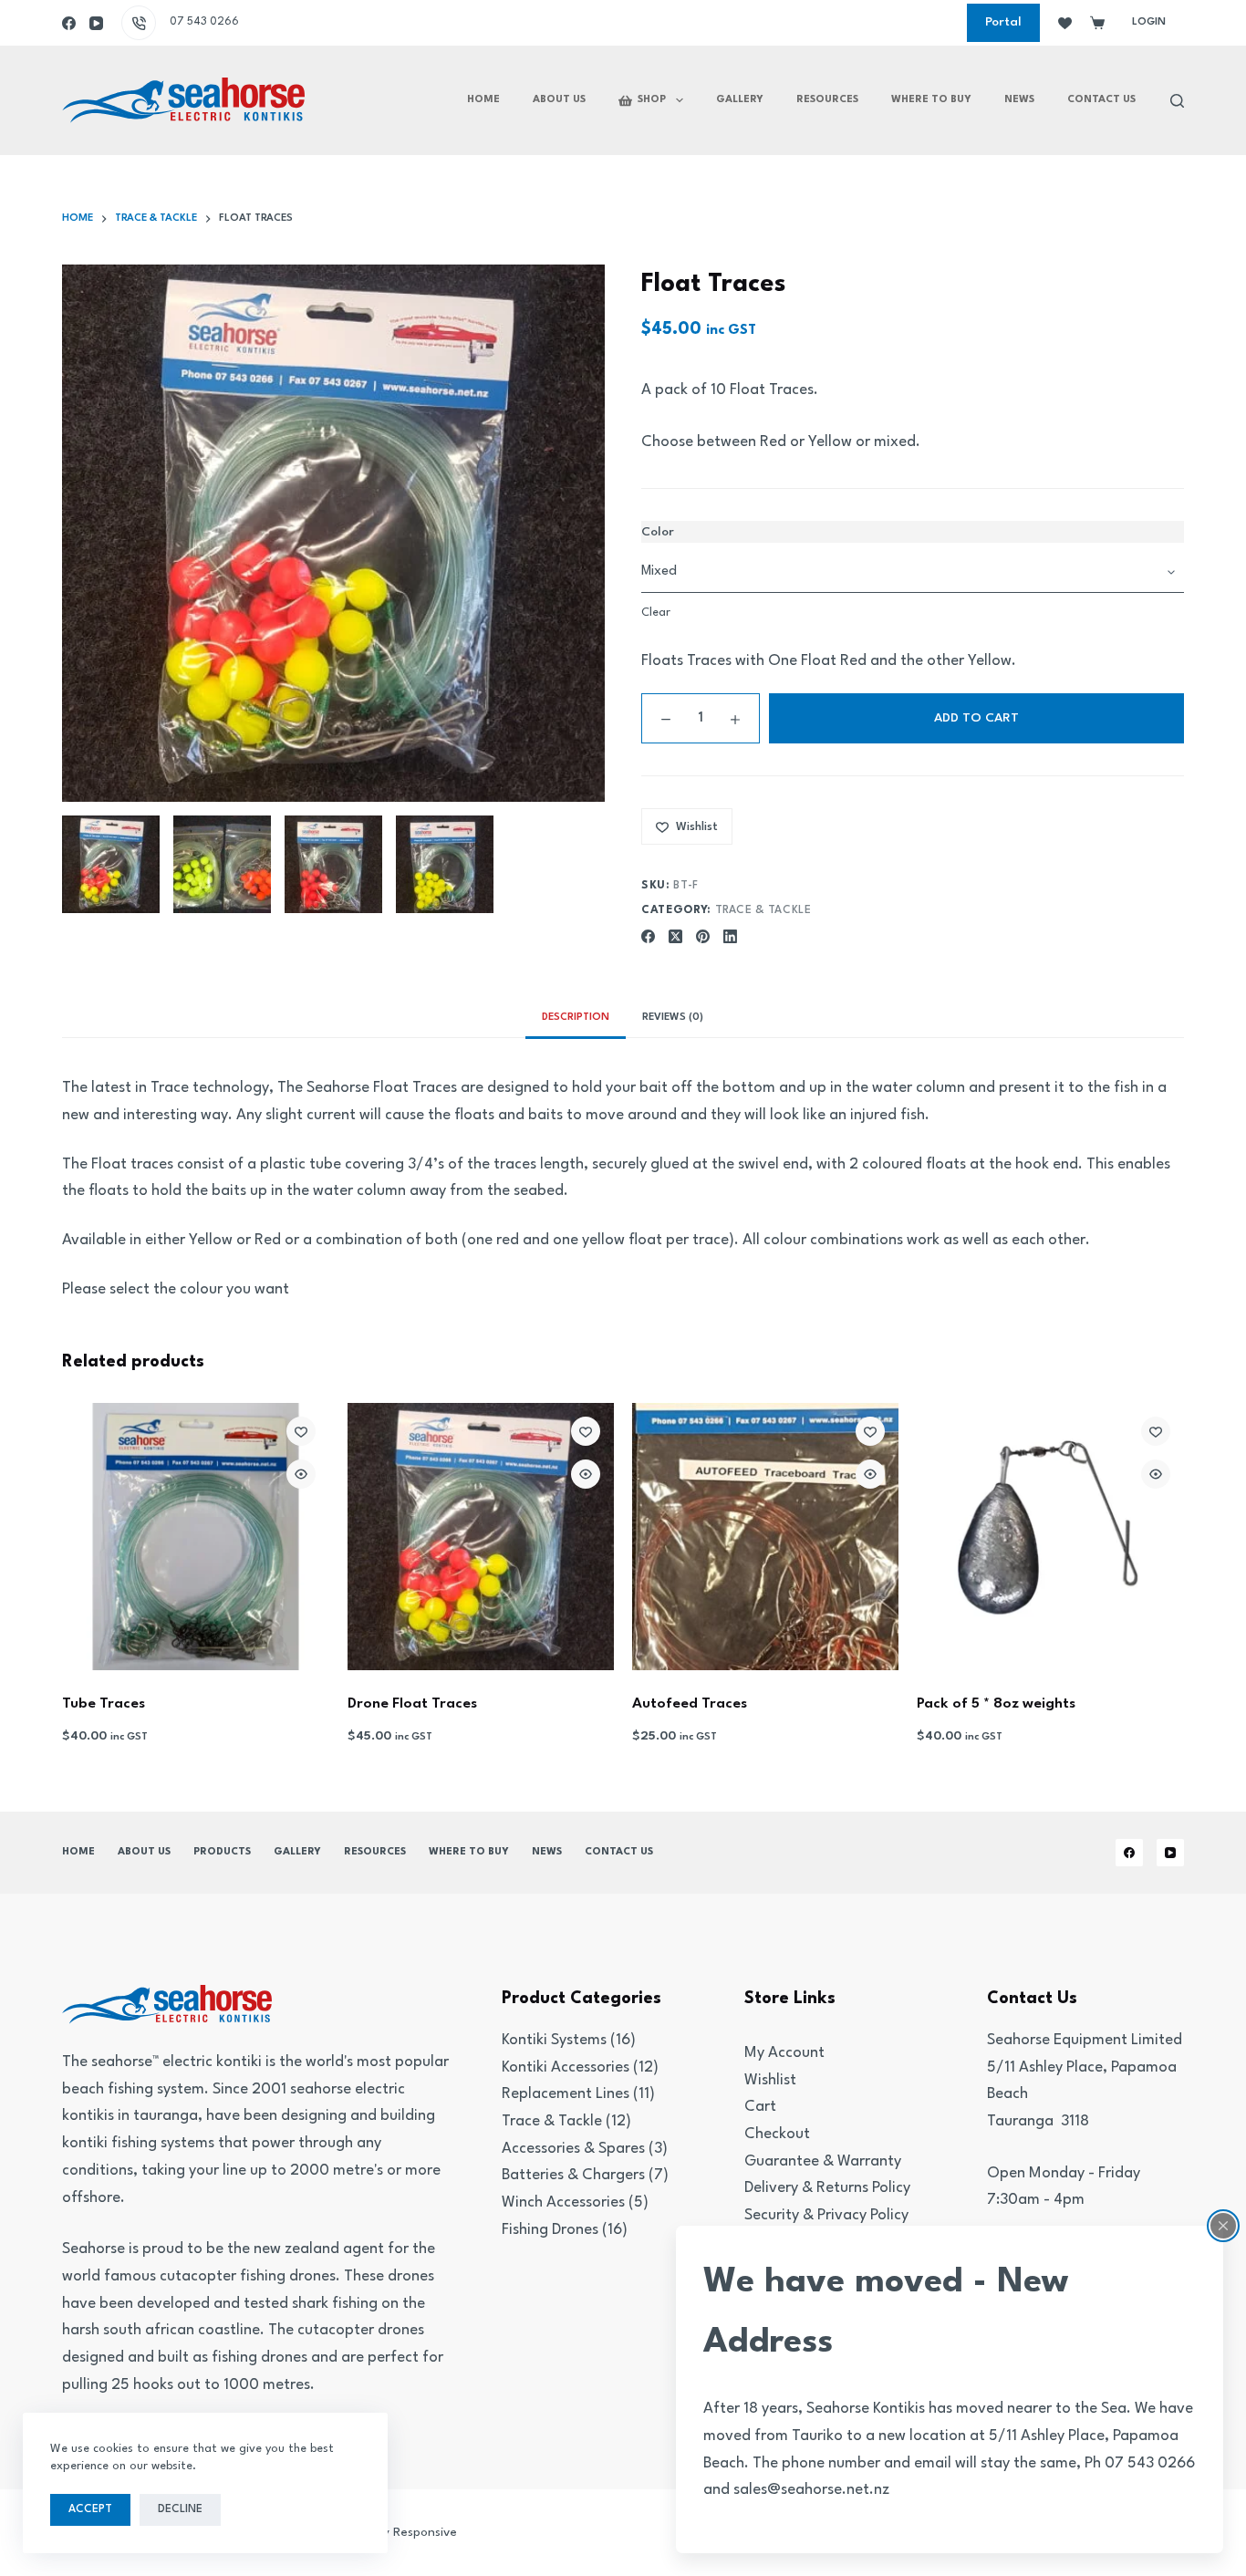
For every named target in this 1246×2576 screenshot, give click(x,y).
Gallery (740, 100)
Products (222, 1852)
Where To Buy (931, 100)
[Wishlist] (1065, 23)
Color (658, 532)
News (1019, 100)
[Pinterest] (703, 936)
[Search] (1177, 101)
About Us (559, 100)
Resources (827, 100)
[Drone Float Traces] (481, 1536)
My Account (784, 2053)
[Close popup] (1223, 2226)
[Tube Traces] (195, 1536)
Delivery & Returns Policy (827, 2188)
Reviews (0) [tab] (673, 1018)
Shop (652, 100)
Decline (180, 2509)
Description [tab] (576, 1018)
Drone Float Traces (412, 1704)
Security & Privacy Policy (826, 2215)
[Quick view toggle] (301, 1474)
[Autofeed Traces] (765, 1536)
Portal (1003, 22)
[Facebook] (69, 23)
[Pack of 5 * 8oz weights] (1050, 1536)
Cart (760, 2107)
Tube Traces (104, 1704)
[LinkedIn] (730, 936)
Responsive (425, 2532)
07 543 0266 (204, 22)
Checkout (777, 2134)
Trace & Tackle (763, 910)
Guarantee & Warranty (823, 2161)
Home (483, 100)
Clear (656, 613)
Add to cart (976, 718)
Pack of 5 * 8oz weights (996, 1704)
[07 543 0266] (139, 23)
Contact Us (1101, 100)
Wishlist (770, 2080)
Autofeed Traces (690, 1704)
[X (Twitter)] (675, 936)
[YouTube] (96, 23)
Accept (90, 2509)
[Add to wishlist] (301, 1431)
